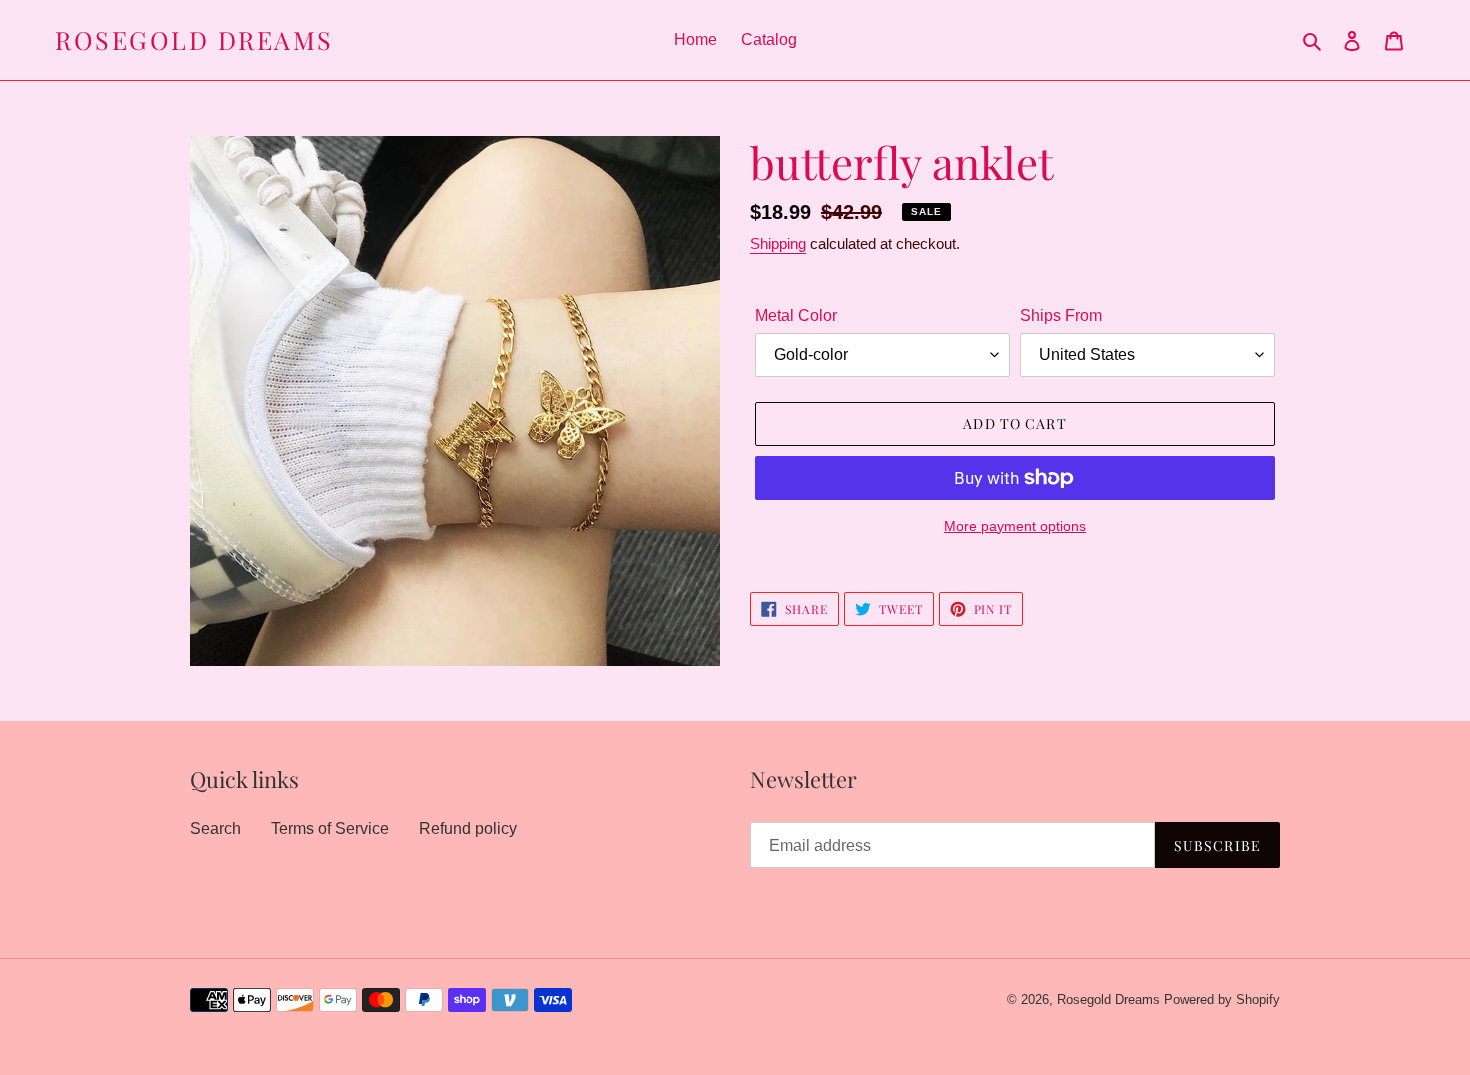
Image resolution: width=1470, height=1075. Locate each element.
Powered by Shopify (1222, 999)
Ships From (1061, 315)
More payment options (1015, 526)
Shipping (778, 243)
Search (215, 828)
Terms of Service (330, 828)
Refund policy (468, 828)
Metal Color (796, 315)
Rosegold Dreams (194, 40)
